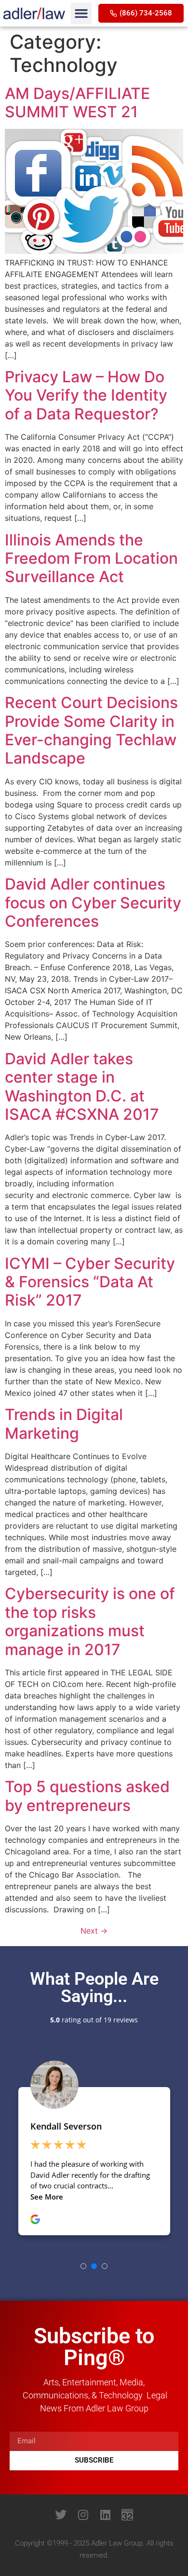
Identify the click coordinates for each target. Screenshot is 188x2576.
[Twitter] (61, 2515)
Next (94, 1931)
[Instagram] (83, 2515)
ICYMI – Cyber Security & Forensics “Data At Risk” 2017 (90, 1282)
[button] (81, 14)
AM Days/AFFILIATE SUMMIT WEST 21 (77, 103)
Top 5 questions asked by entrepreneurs (87, 1796)
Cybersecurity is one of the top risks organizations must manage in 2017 (90, 1621)
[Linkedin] (105, 2515)
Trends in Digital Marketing (64, 1424)
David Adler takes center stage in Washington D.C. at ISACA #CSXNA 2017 (82, 1086)
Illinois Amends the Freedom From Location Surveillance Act (91, 558)
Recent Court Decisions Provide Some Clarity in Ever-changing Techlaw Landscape (91, 730)
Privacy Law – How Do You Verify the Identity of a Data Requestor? (86, 395)
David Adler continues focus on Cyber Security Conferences (93, 903)
